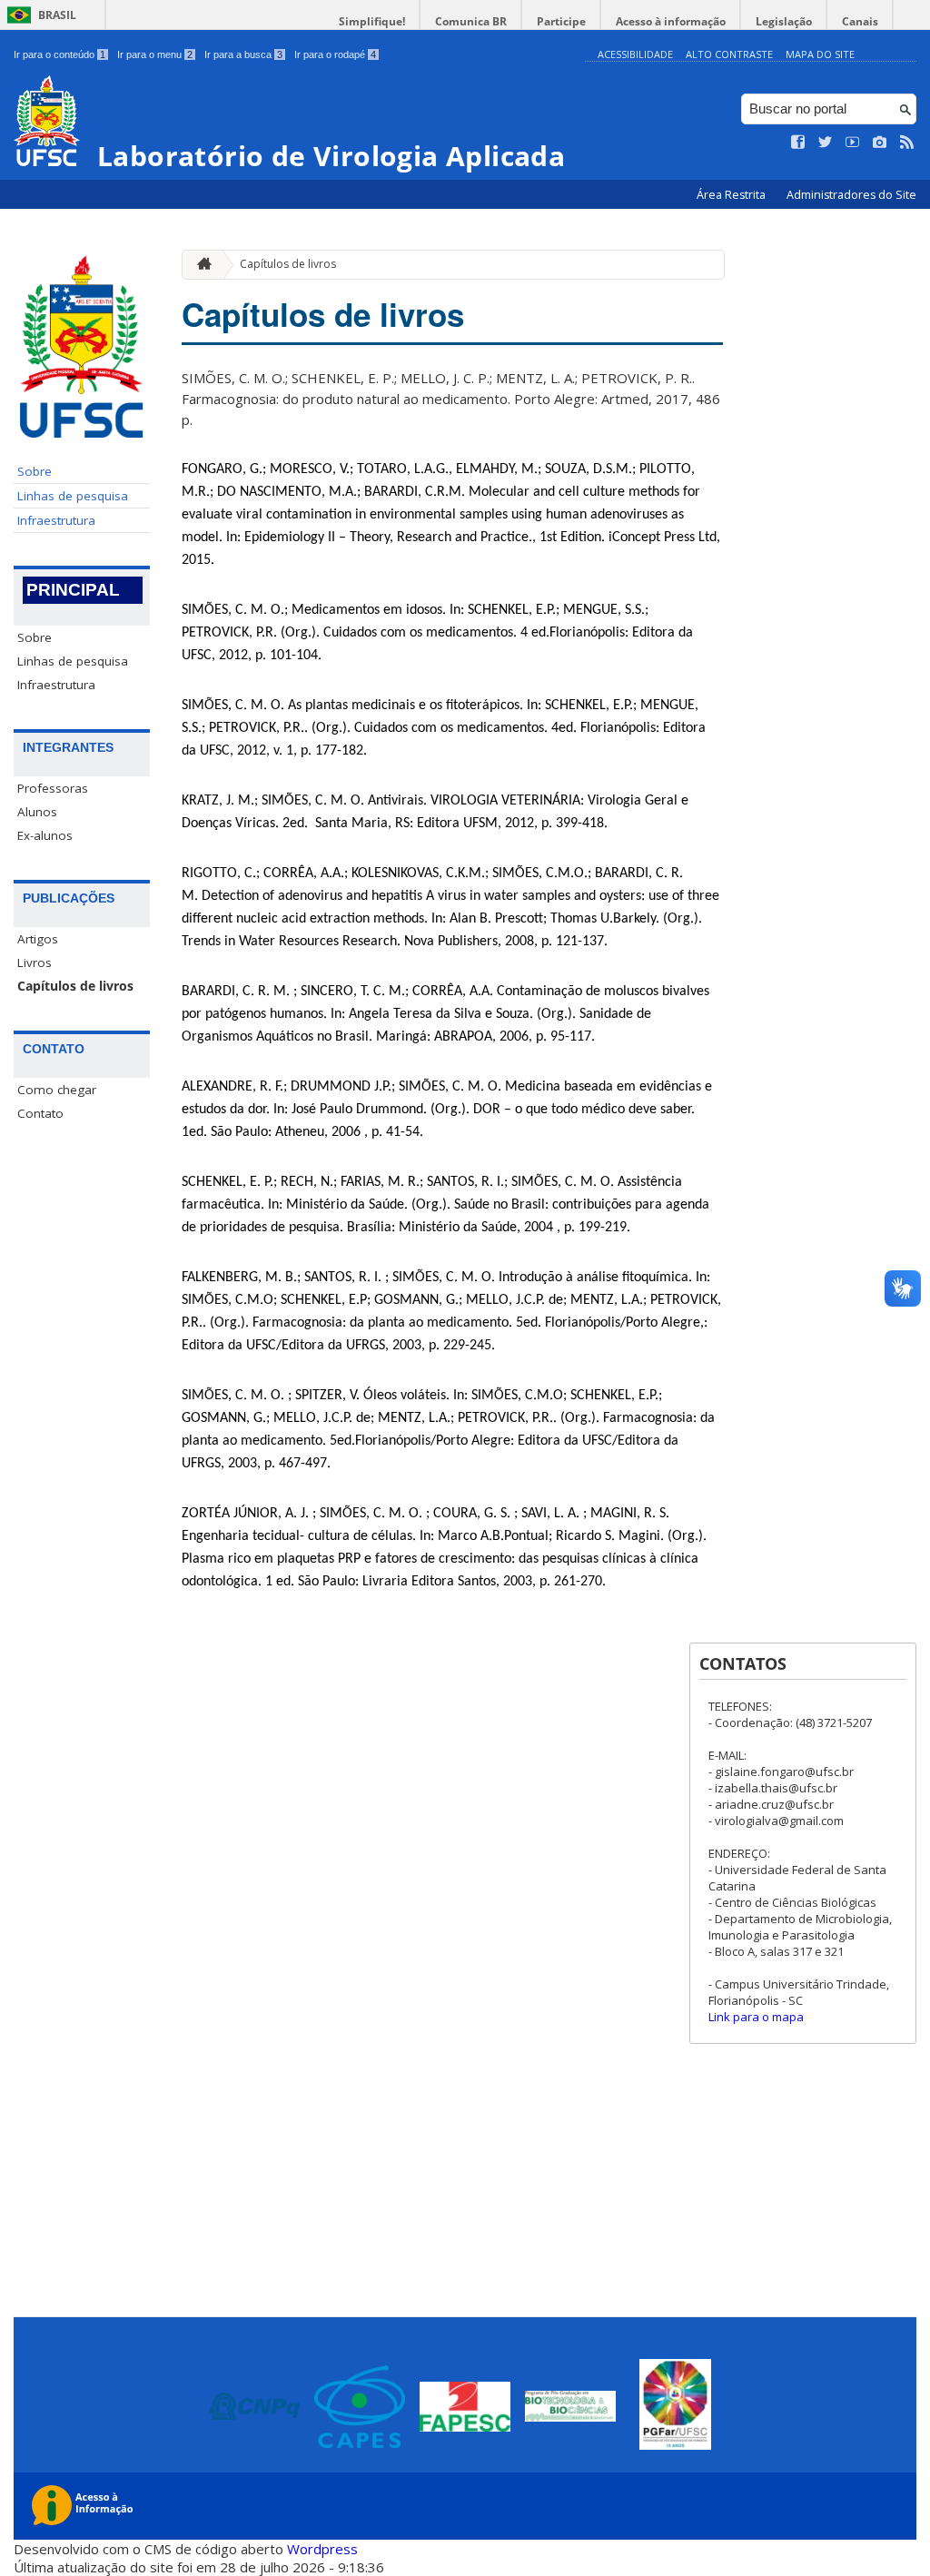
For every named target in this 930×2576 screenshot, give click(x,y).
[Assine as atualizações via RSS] (907, 143)
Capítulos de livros (75, 986)
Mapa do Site (820, 54)
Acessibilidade (635, 54)
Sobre (35, 471)
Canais (860, 21)
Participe (561, 21)
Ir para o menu (155, 54)
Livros (35, 962)
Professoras (53, 788)
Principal (73, 590)
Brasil (57, 15)
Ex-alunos (45, 835)
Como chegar (57, 1090)
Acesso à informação (671, 21)
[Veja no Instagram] (880, 143)
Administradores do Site (851, 195)
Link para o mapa (756, 2017)
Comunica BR (471, 21)
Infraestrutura (56, 520)
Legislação (784, 21)
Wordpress (322, 2549)
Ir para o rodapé (335, 54)
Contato (40, 1113)
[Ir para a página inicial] (200, 265)
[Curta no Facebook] (798, 143)
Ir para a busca (243, 54)
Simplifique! (372, 21)
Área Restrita (732, 195)
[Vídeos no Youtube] (853, 143)
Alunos (37, 812)
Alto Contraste (729, 54)
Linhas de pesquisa (73, 496)
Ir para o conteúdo (59, 54)
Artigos (38, 939)
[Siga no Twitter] (826, 143)
